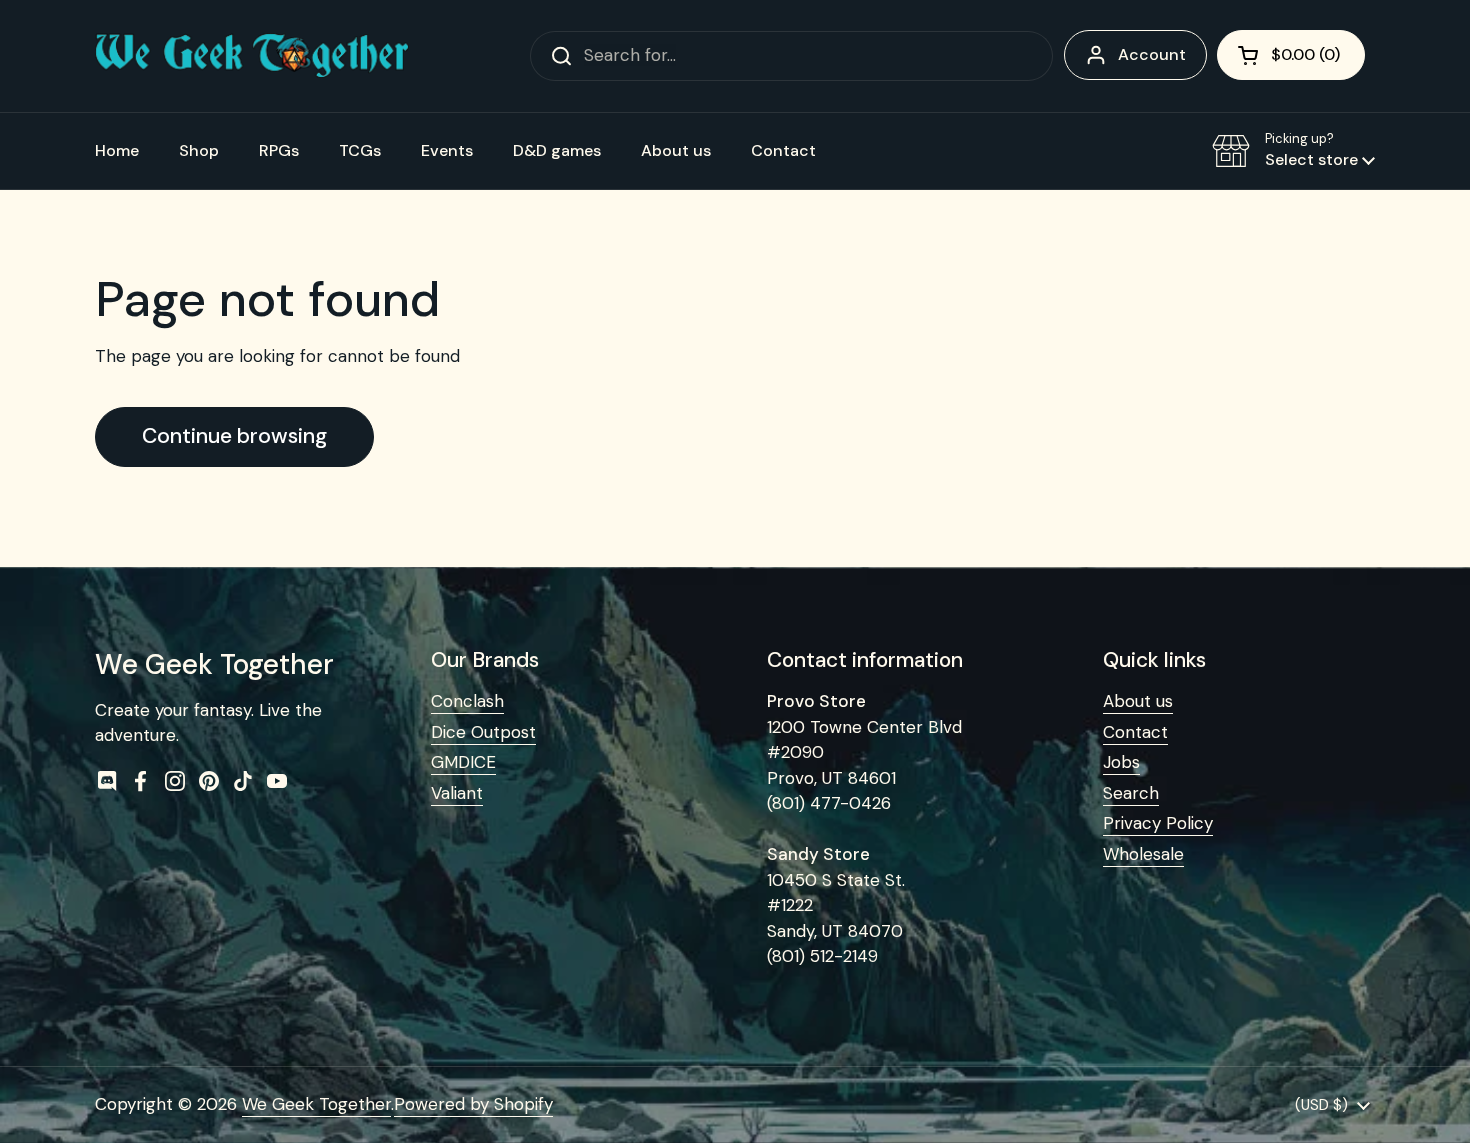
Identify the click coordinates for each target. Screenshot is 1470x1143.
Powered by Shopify (473, 1104)
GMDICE (463, 762)
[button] (1291, 55)
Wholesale (1143, 854)
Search (1131, 793)
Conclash (467, 701)
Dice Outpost (483, 732)
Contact (1135, 732)
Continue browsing (234, 436)
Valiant (457, 793)
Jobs (1121, 762)
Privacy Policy (1158, 823)
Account (1152, 54)
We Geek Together (316, 1104)
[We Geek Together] (252, 55)
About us (1138, 701)
